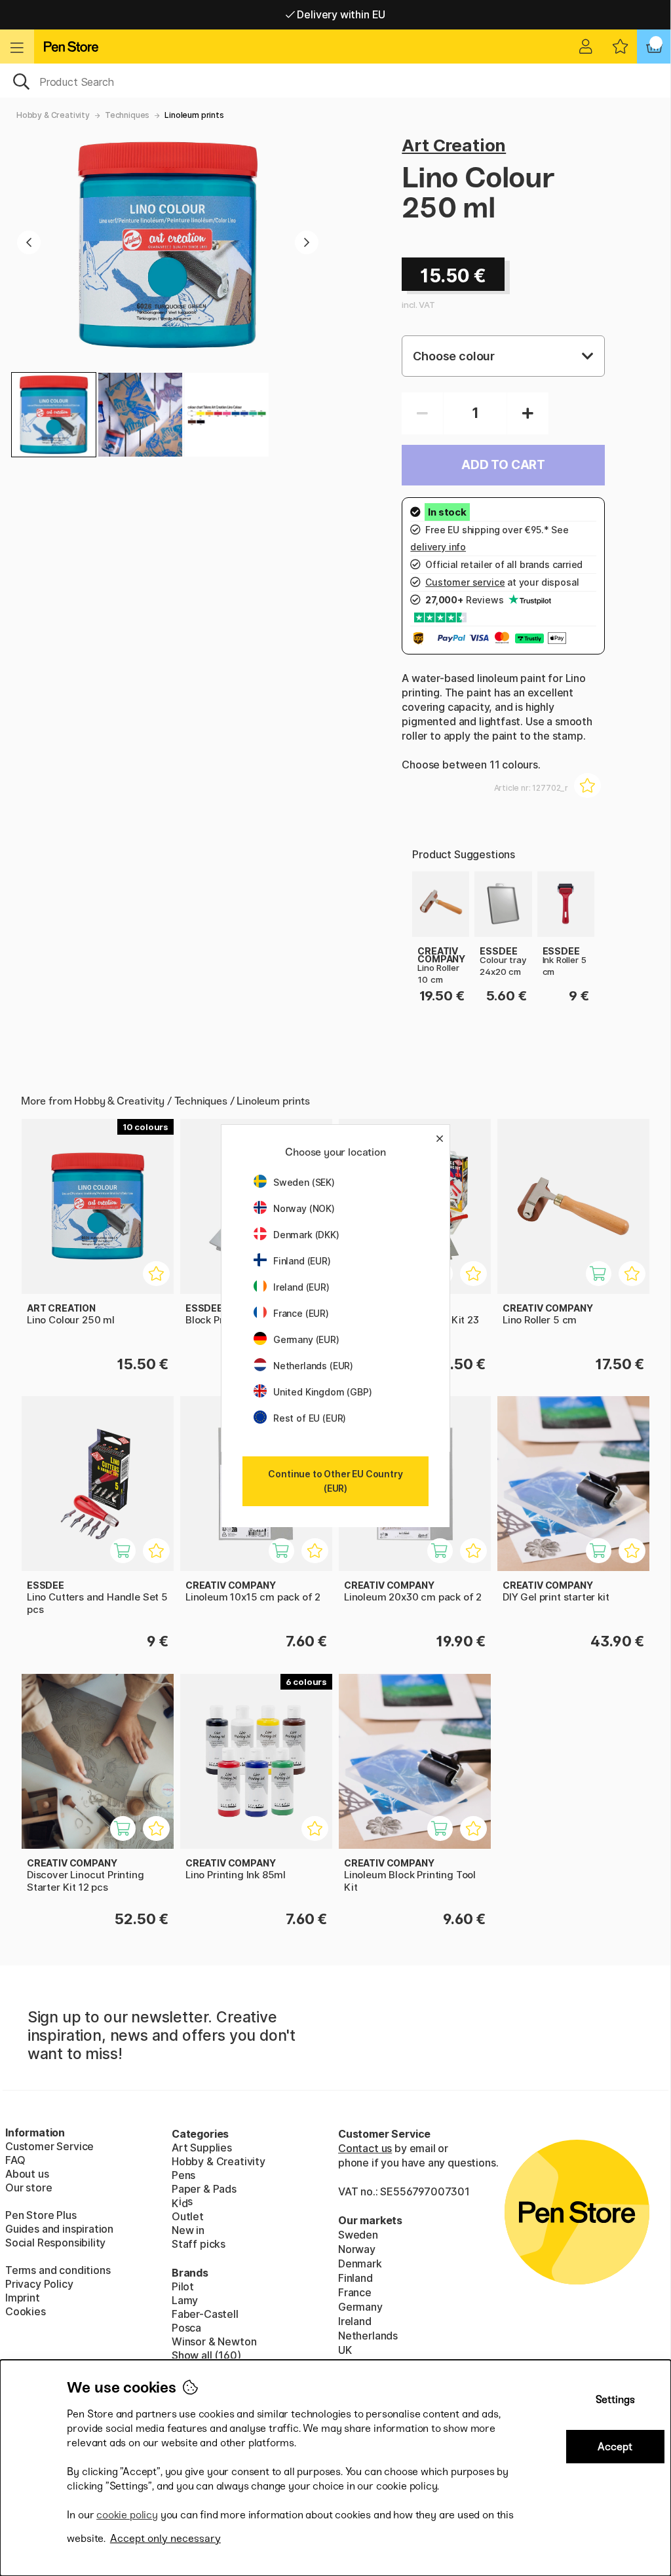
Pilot (183, 2286)
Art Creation (454, 145)
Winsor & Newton (214, 2341)
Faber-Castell (205, 2314)
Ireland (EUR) (301, 1287)
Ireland (355, 2321)
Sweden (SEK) (304, 1182)
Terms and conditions (58, 2270)
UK (345, 2350)
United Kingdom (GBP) (322, 1392)
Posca (186, 2328)
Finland (355, 2278)
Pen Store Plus (41, 2215)
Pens (183, 2175)
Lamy (185, 2300)
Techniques (127, 115)
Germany (360, 2307)
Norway (357, 2249)
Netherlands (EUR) (313, 1366)
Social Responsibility (55, 2243)
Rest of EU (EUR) (310, 1418)
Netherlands (368, 2336)
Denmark (360, 2263)
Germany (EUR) (306, 1339)
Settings (615, 2399)
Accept (615, 2447)
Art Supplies (202, 2148)
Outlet (188, 2216)
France (355, 2292)
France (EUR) (301, 1313)
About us (27, 2174)
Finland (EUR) (302, 1261)
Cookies (26, 2311)
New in (188, 2230)
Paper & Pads (204, 2189)
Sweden (358, 2235)
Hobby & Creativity (53, 115)
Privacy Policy (39, 2284)
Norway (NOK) (304, 1208)
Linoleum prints (194, 115)
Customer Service (49, 2146)
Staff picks (199, 2244)
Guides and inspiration (59, 2229)
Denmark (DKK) (306, 1235)
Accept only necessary (165, 2538)
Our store (29, 2188)
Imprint (23, 2298)
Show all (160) (206, 2355)
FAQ (15, 2160)
